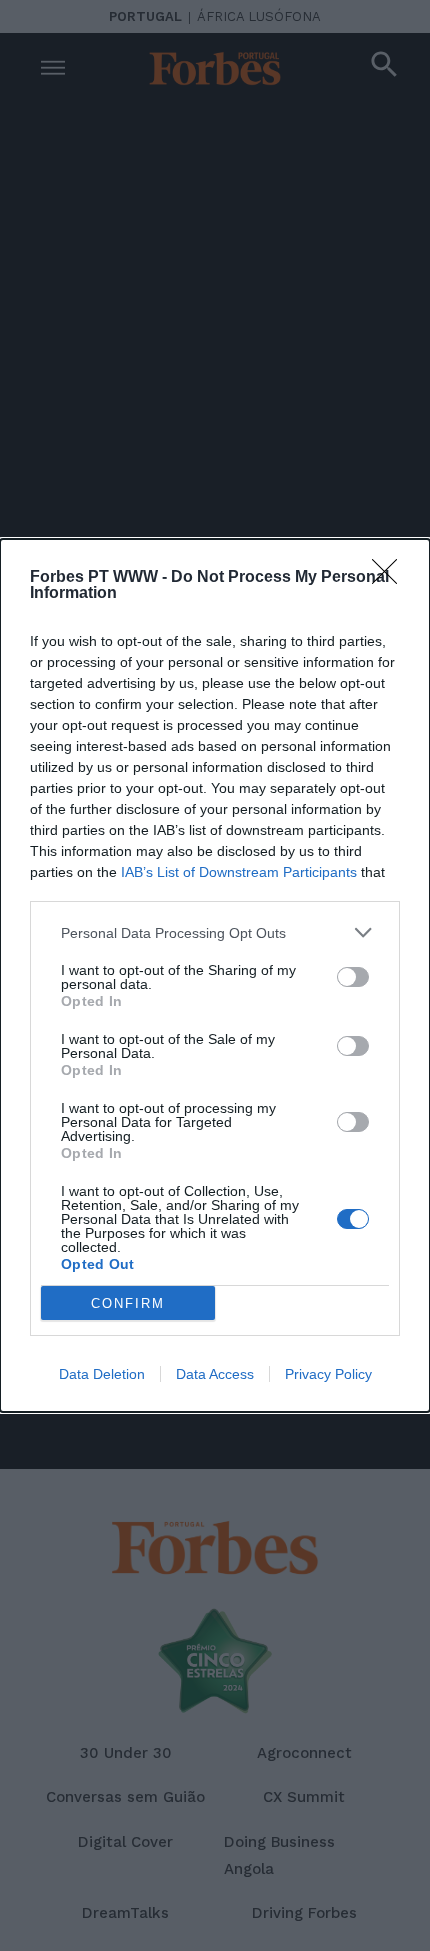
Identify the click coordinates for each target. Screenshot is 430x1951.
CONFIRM (128, 1303)
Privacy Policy (328, 1374)
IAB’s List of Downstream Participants (239, 872)
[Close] (391, 578)
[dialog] (215, 975)
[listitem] (215, 932)
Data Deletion (102, 1374)
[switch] (353, 977)
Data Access (215, 1374)
